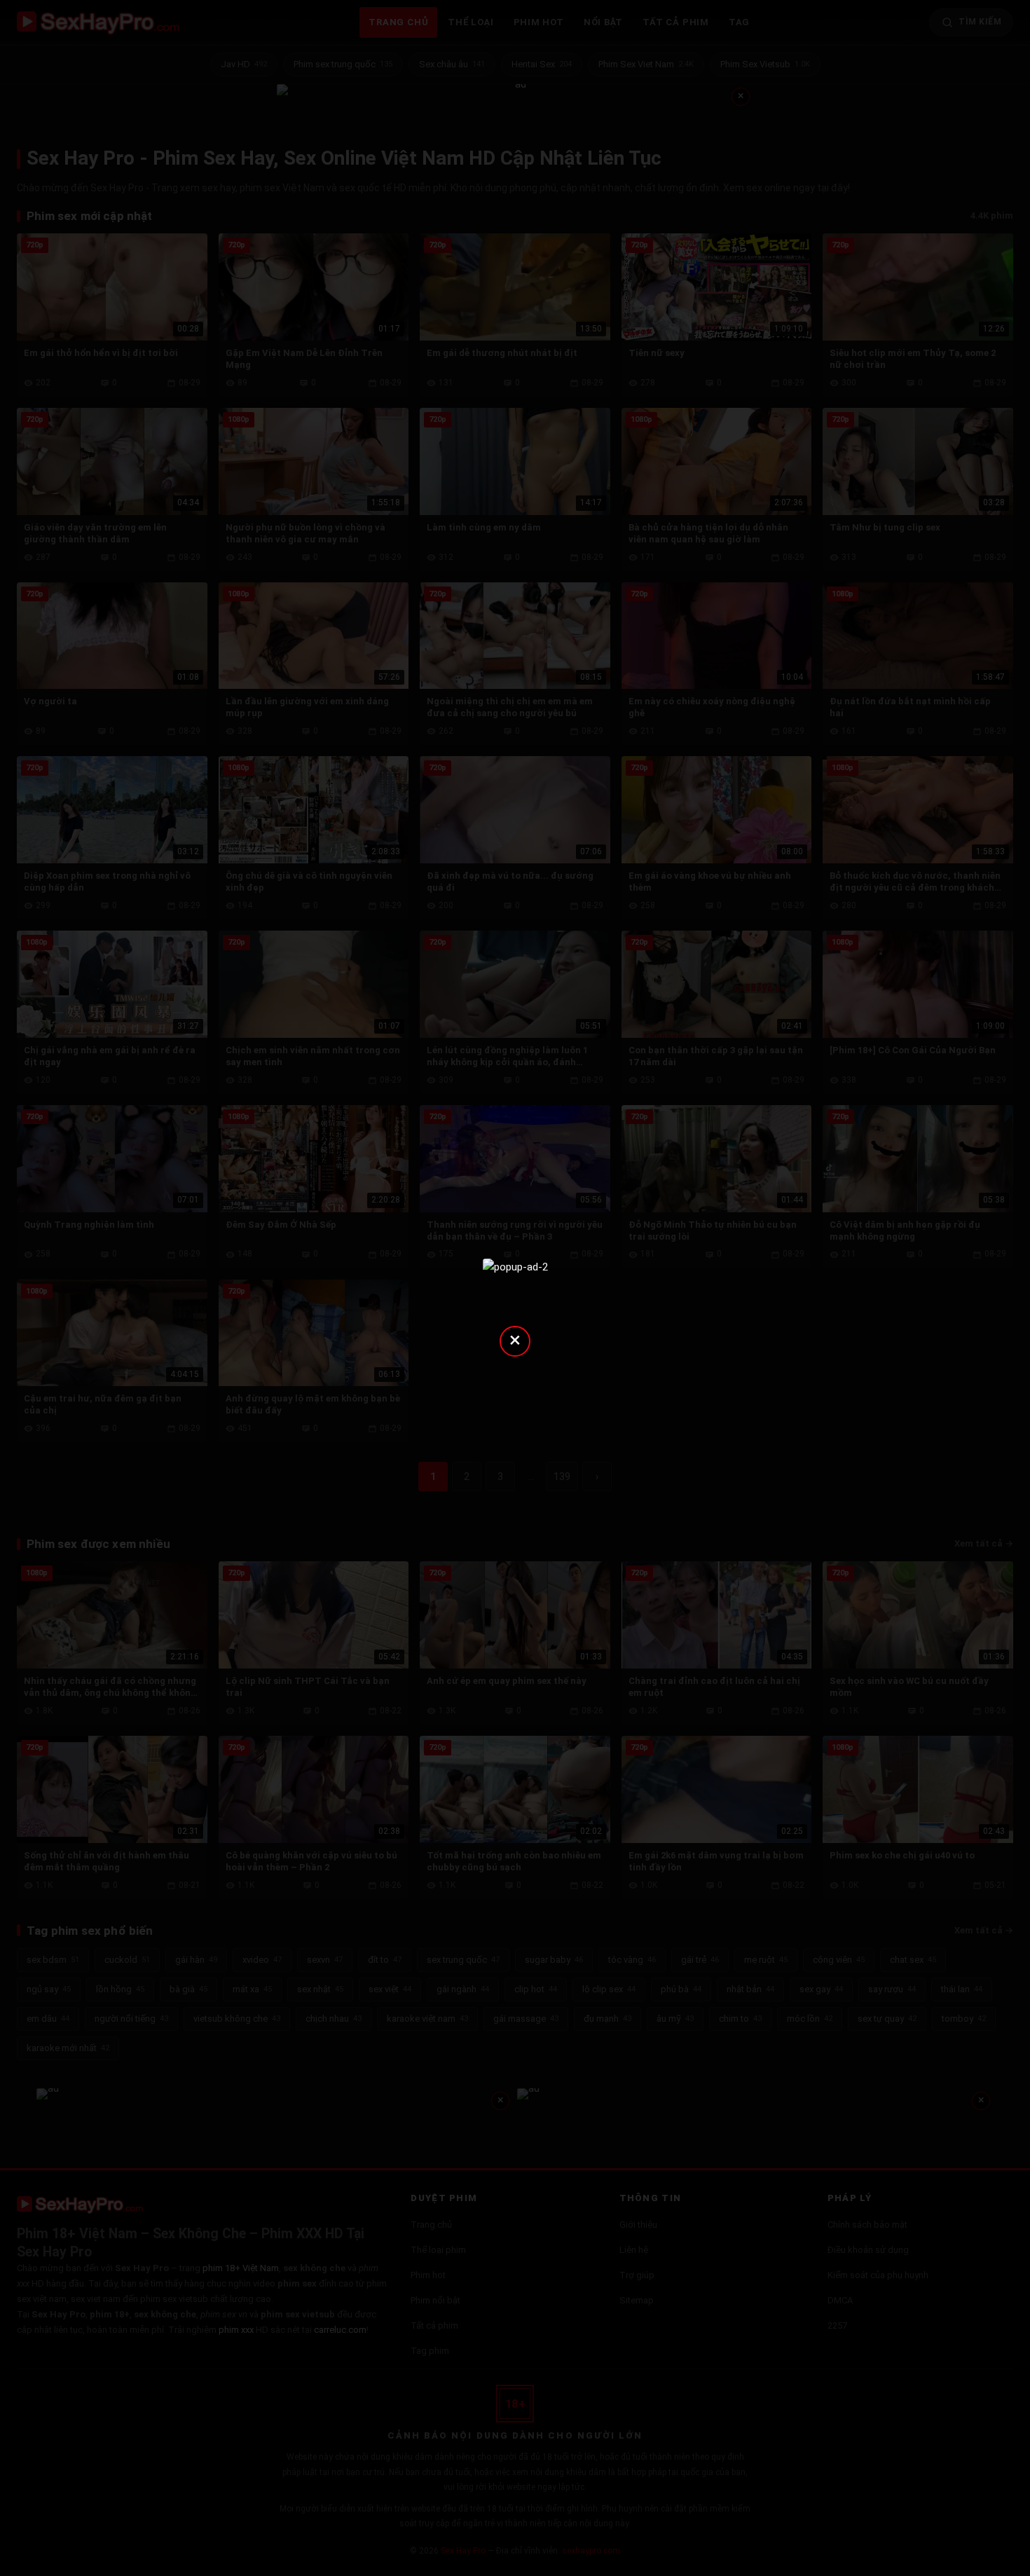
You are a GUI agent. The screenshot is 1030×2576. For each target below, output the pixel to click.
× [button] (515, 1340)
